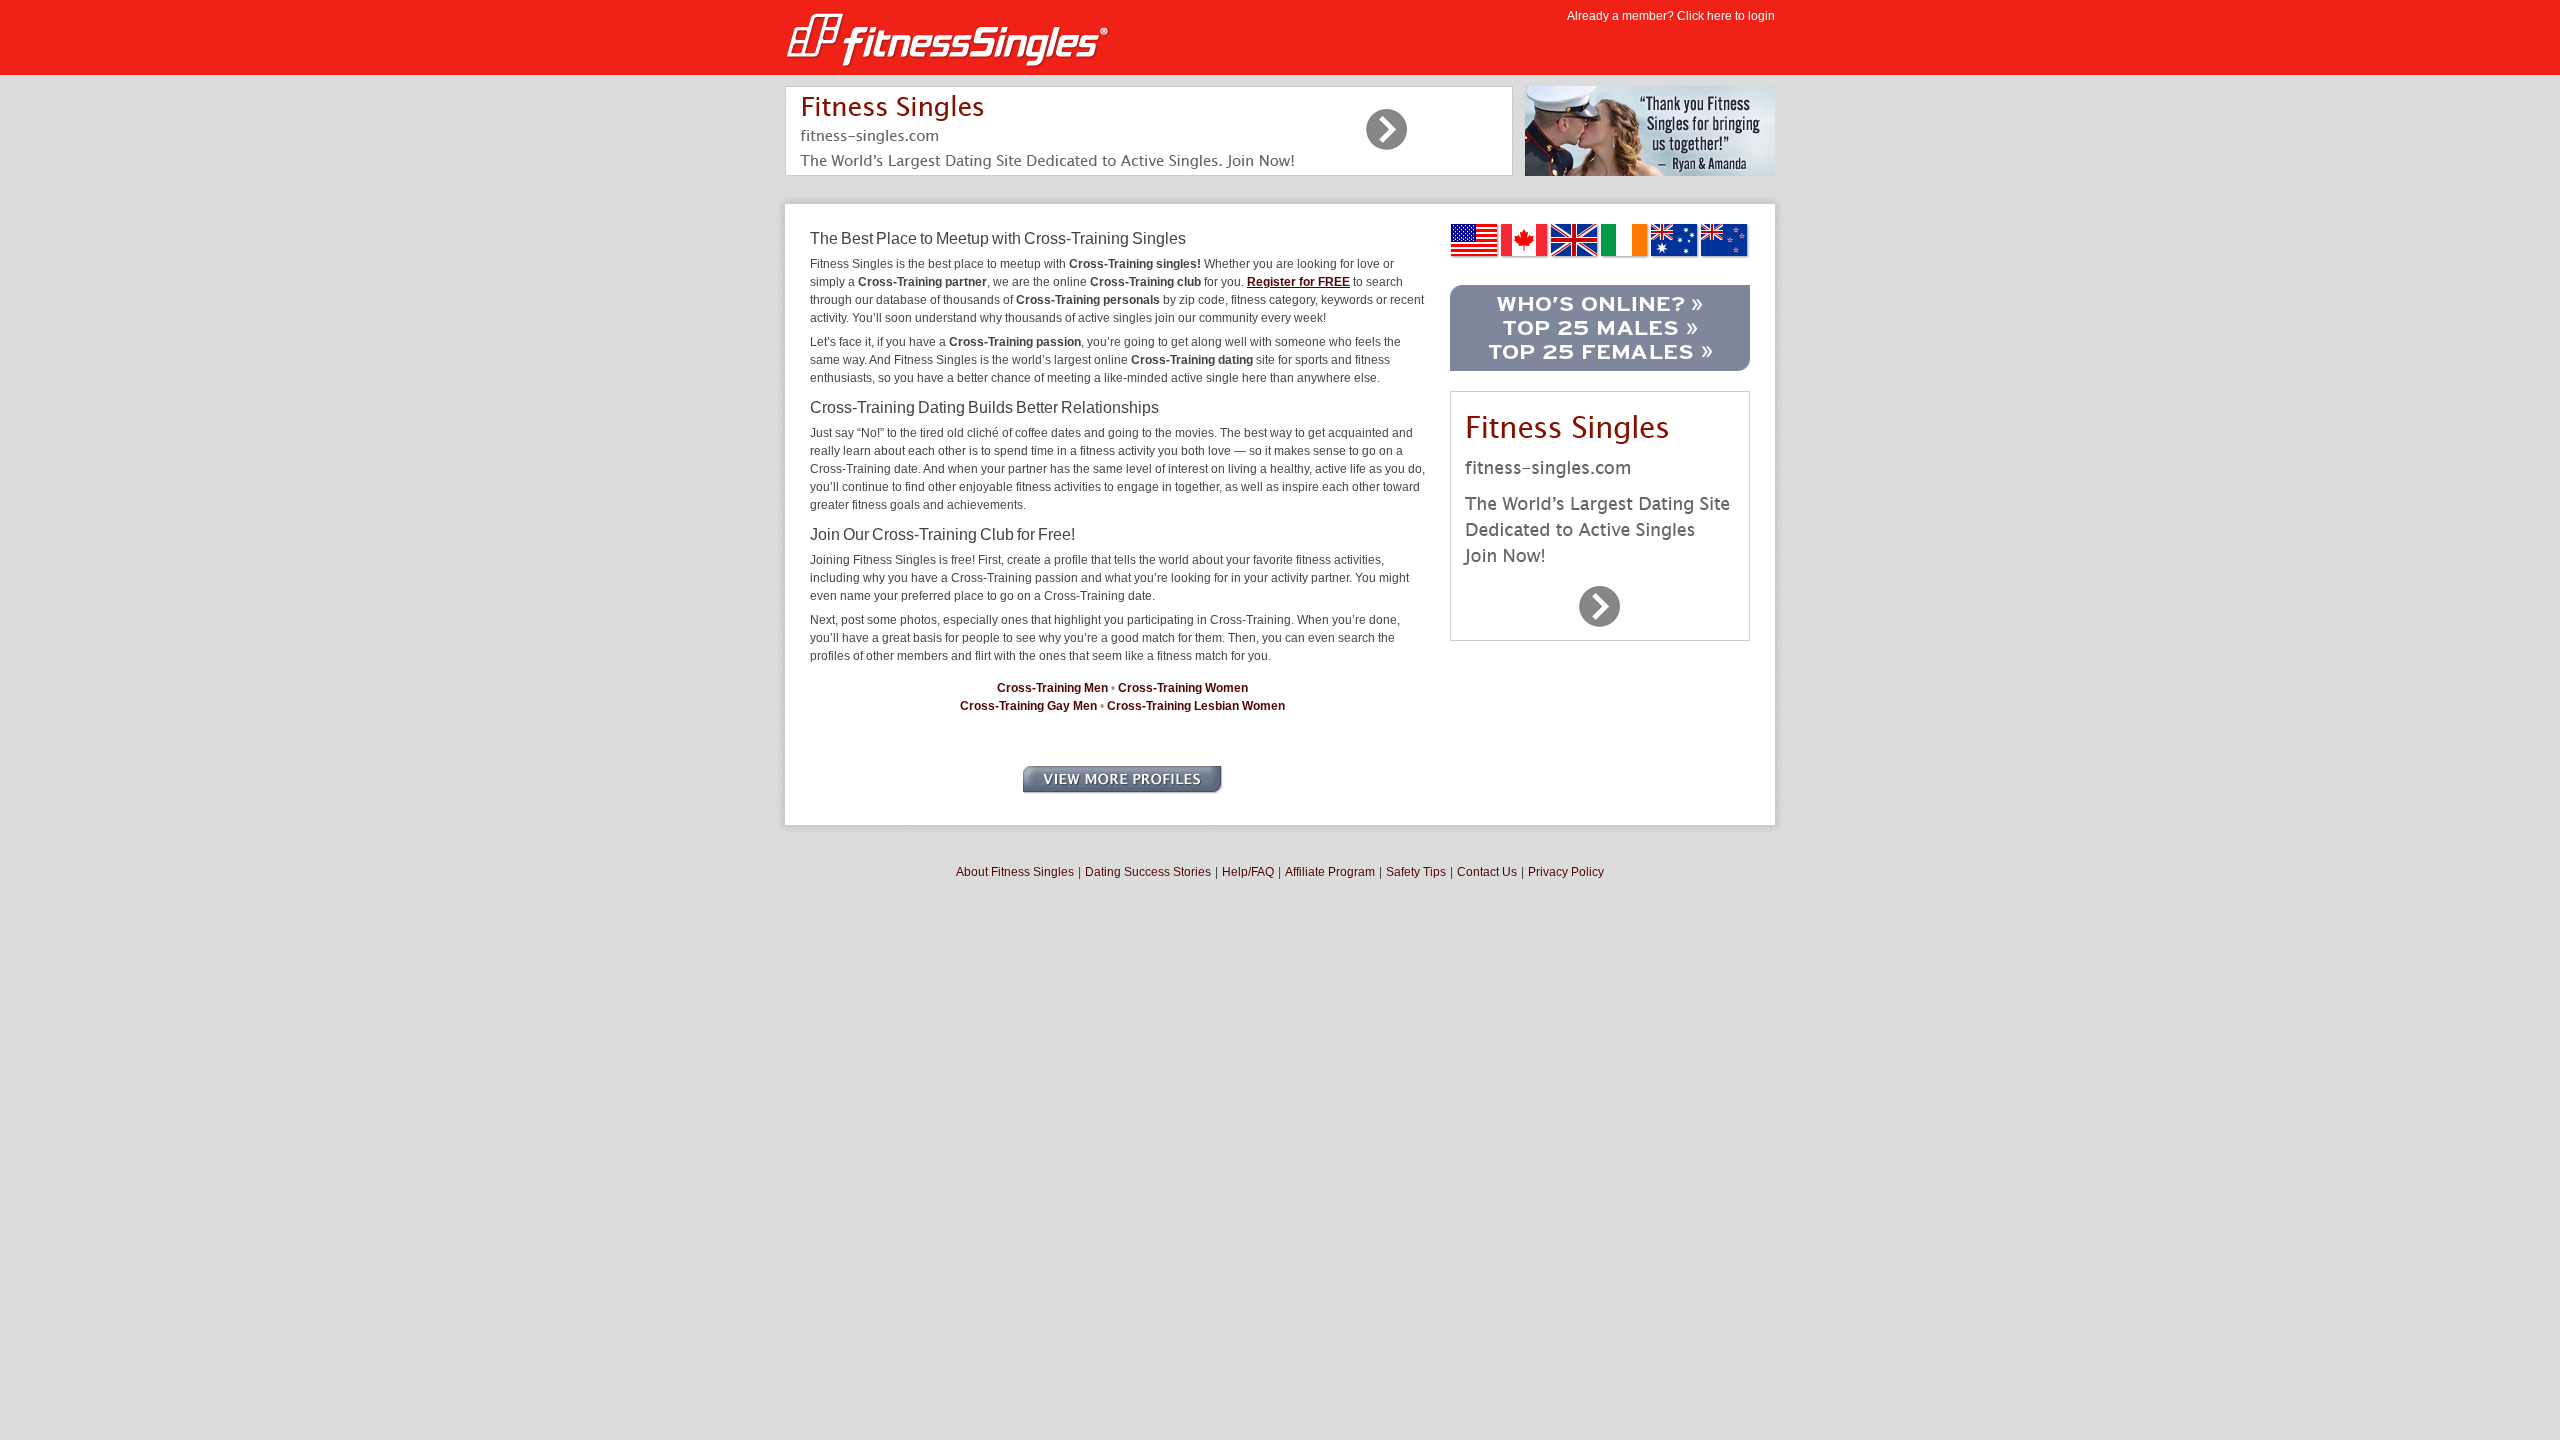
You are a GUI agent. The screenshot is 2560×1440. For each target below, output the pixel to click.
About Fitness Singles (1015, 872)
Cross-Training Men (1052, 688)
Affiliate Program (1330, 872)
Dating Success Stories (1148, 872)
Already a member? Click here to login (1671, 16)
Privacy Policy (1566, 872)
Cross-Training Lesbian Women (1196, 706)
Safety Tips (1416, 872)
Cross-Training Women (1183, 688)
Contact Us (1487, 872)
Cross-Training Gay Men (1028, 706)
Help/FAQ (1248, 872)
